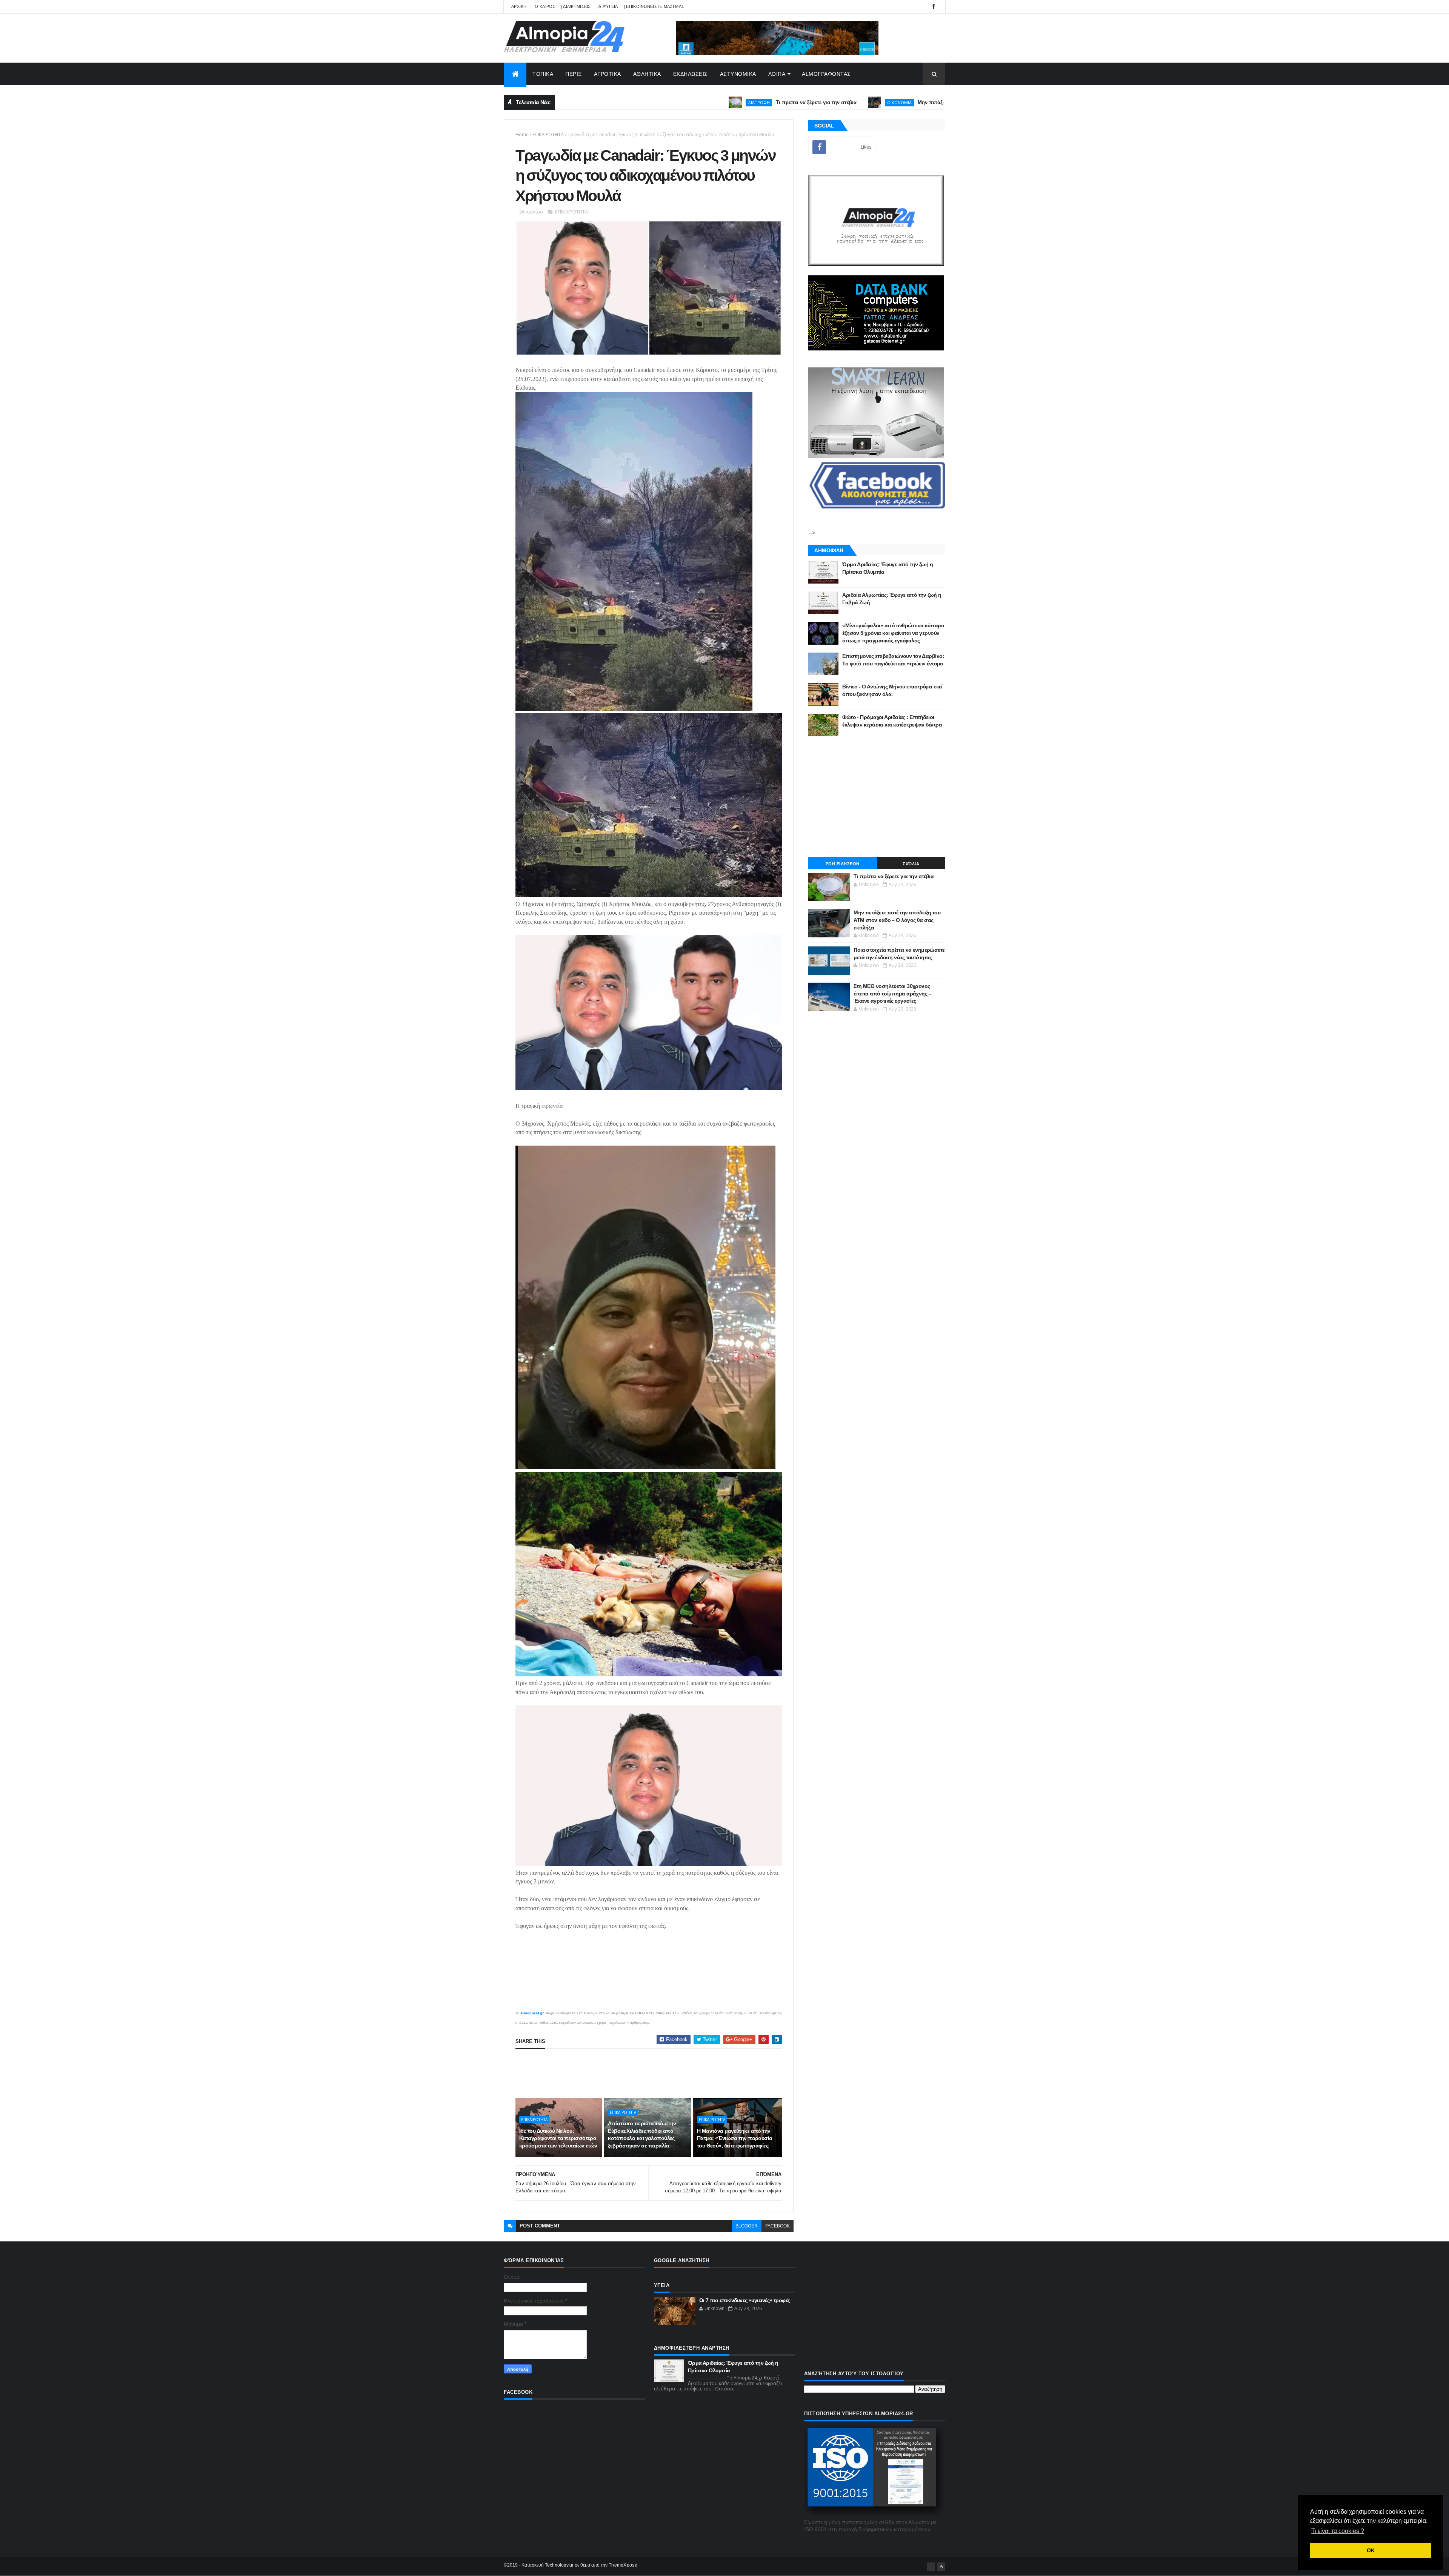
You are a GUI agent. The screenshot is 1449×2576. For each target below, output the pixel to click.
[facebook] (934, 7)
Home (522, 134)
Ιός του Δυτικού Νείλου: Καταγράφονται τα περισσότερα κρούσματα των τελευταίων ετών (558, 2138)
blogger (747, 2226)
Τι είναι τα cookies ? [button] (1338, 2531)
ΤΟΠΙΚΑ (543, 74)
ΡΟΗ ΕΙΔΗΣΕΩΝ (843, 864)
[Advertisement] (653, 2074)
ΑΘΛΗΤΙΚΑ (647, 74)
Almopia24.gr (532, 2013)
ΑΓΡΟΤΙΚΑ (608, 74)
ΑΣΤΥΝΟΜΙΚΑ (738, 74)
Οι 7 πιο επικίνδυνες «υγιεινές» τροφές (745, 2300)
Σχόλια (911, 864)
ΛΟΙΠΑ (777, 74)
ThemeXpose (623, 2565)
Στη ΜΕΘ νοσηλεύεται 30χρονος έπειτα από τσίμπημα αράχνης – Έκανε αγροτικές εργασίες (892, 993)
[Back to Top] (941, 2567)
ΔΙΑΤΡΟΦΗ (612, 102)
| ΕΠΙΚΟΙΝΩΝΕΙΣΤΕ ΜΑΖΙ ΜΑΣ (654, 6)
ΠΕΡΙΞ (574, 74)
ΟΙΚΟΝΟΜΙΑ (753, 102)
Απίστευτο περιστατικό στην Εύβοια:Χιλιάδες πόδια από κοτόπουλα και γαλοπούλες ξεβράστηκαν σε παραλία (642, 2134)
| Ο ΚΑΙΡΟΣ (544, 6)
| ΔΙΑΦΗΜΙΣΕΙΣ (576, 6)
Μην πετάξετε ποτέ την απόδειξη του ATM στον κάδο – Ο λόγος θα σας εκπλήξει (866, 102)
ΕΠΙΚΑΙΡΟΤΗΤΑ (548, 134)
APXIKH (519, 6)
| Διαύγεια (607, 6)
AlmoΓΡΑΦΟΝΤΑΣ (826, 74)
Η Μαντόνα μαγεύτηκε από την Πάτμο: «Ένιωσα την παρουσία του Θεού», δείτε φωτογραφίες (735, 2138)
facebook (778, 2226)
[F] (931, 2567)
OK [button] (1371, 2550)
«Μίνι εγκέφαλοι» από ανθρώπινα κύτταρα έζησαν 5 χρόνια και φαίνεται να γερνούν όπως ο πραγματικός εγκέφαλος (893, 633)
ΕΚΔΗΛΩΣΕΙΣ (691, 74)
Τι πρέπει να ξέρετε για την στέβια (670, 102)
